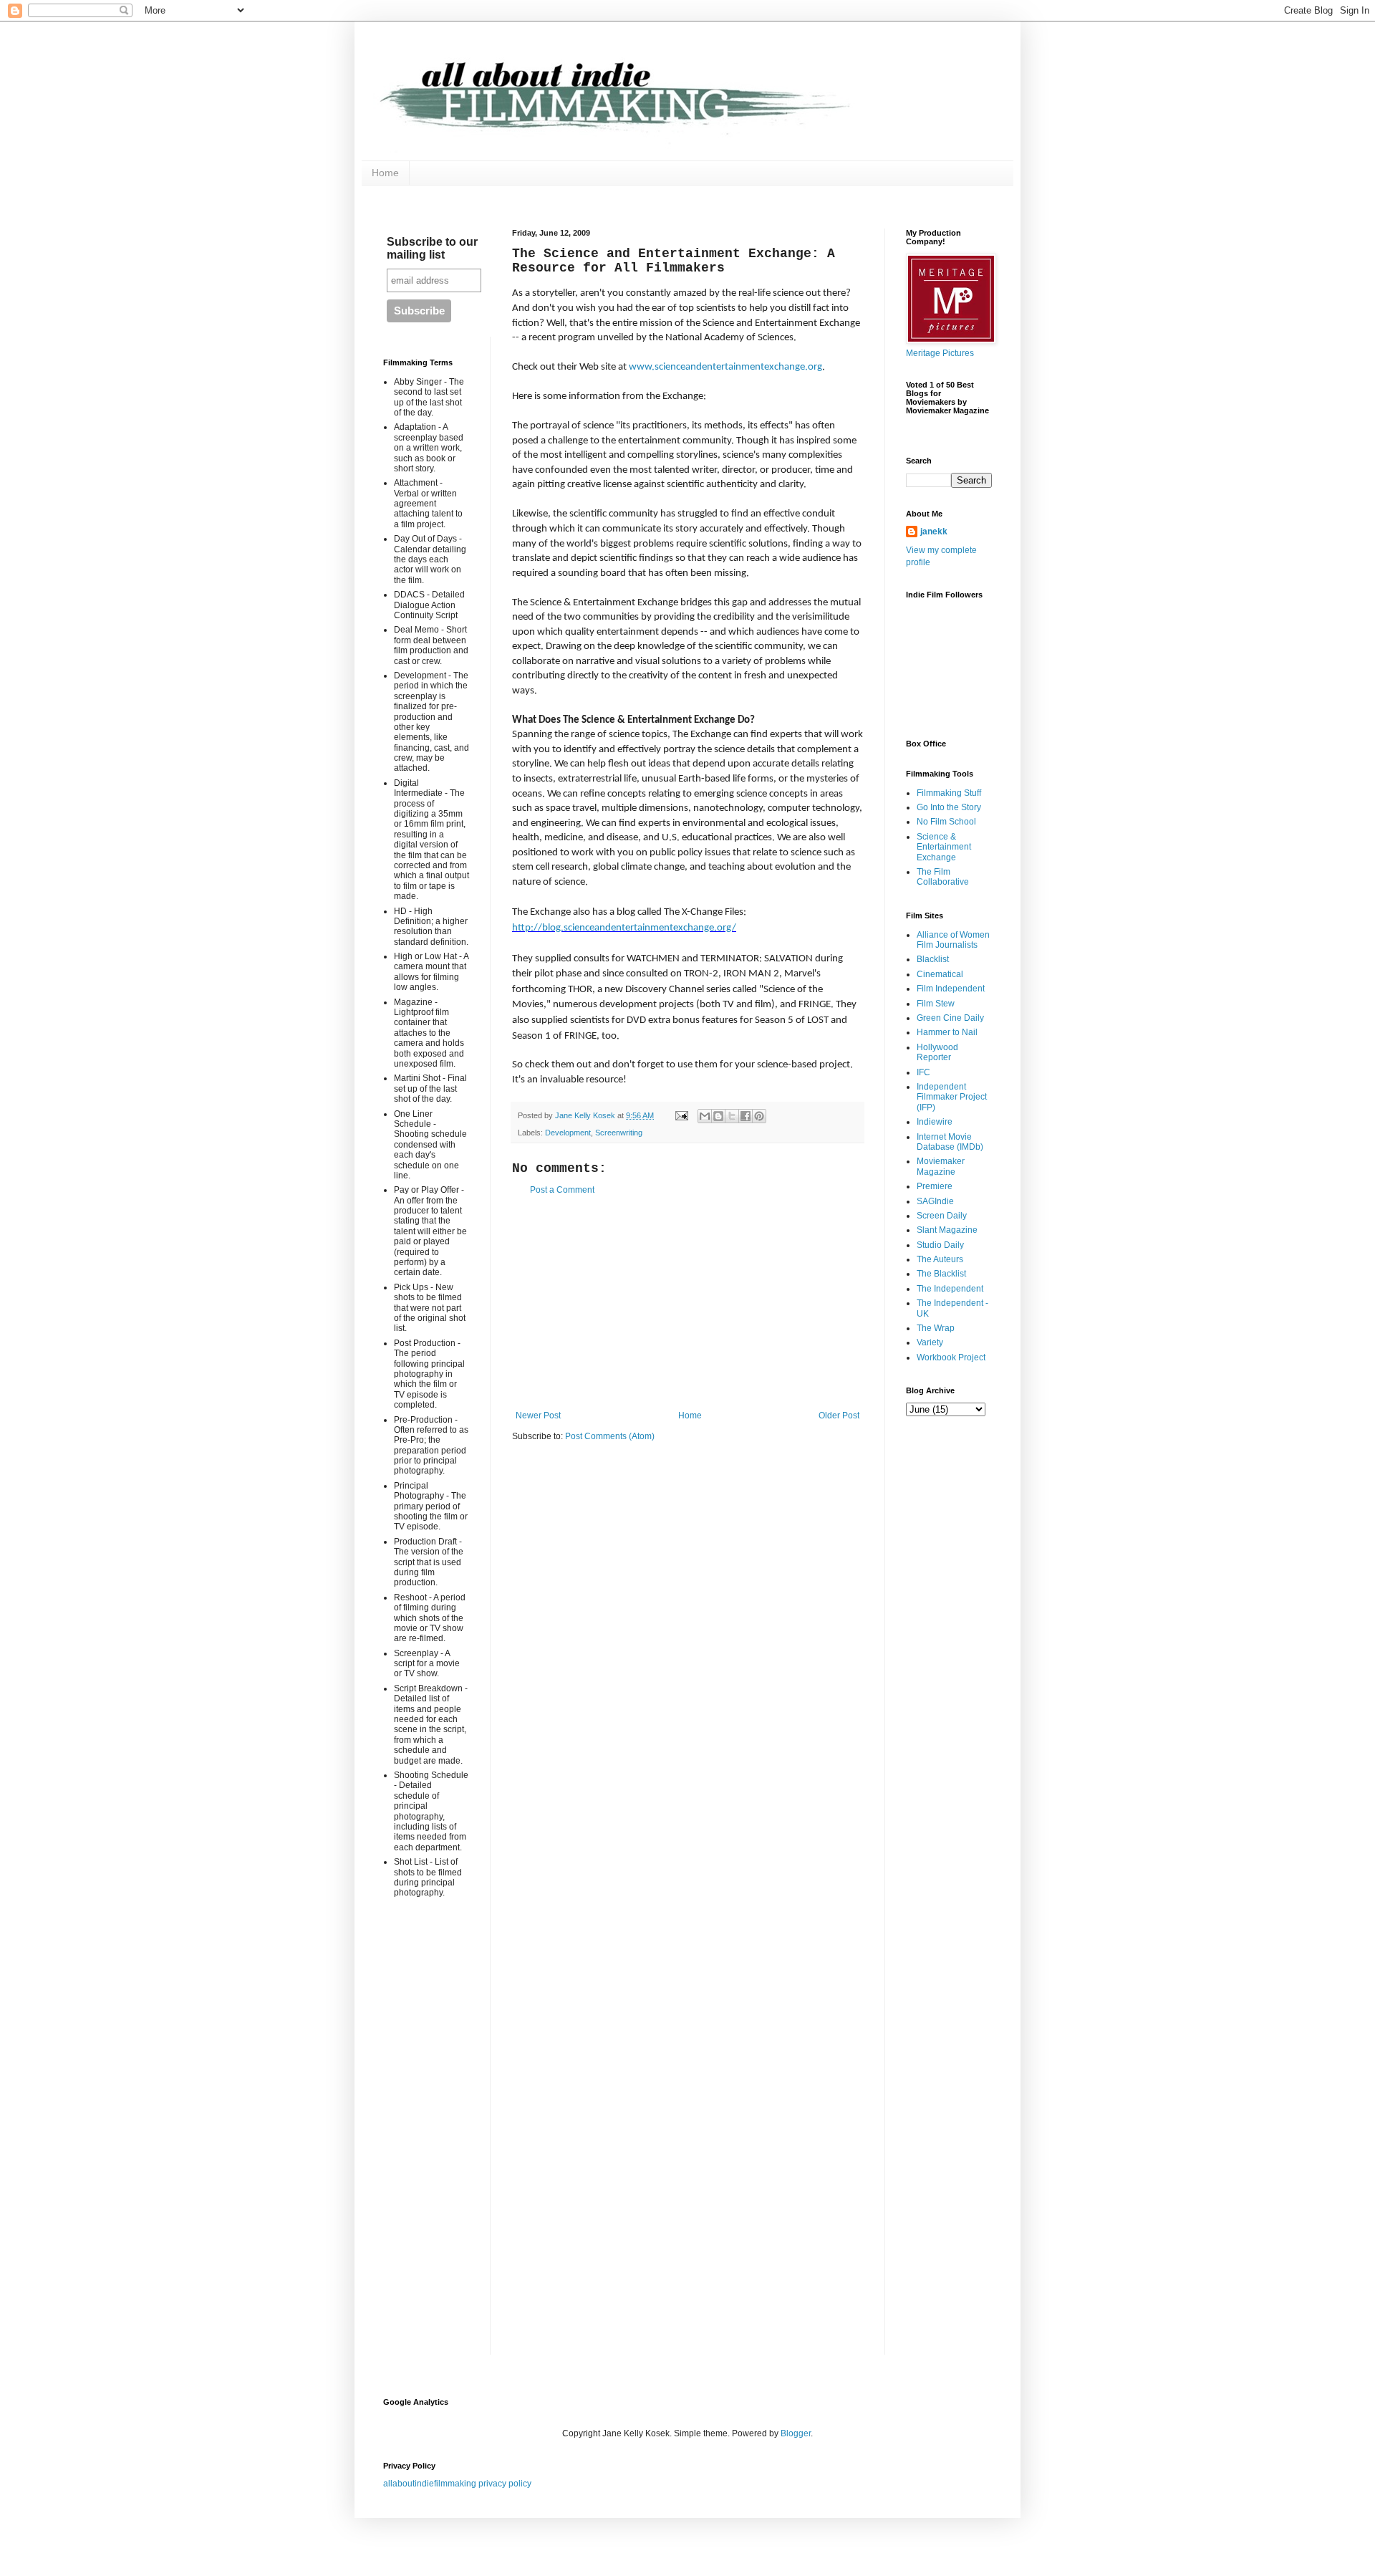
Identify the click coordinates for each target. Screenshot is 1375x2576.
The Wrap (936, 1328)
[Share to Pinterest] (759, 1116)
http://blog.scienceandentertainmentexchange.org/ (624, 928)
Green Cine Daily (950, 1018)
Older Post (839, 1416)
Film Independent (951, 989)
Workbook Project (951, 1357)
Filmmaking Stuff (949, 793)
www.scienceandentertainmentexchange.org (725, 367)
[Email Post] (681, 1115)
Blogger (796, 2433)
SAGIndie (935, 1201)
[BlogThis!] (718, 1116)
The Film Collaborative (943, 877)
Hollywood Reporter (937, 1052)
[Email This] (705, 1116)
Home (385, 173)
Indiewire (935, 1122)
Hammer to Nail (947, 1032)
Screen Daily (942, 1216)
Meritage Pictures (940, 353)
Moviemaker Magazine (941, 1166)
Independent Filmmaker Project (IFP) (952, 1097)
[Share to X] (732, 1116)
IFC (923, 1072)
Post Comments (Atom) (610, 1436)
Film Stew (936, 1004)
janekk (934, 532)
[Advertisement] (687, 1303)
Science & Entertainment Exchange (944, 847)
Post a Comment (562, 1190)
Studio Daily (940, 1245)
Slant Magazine (947, 1230)
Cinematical (940, 974)
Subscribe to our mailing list (432, 248)
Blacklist (933, 959)
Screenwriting (619, 1133)
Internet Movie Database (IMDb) (950, 1142)
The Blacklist (941, 1274)
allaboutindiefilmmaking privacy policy (457, 2484)
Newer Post (538, 1416)
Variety (930, 1342)
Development (568, 1133)
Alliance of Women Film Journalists (953, 940)
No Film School (946, 822)
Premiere (935, 1186)
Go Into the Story (949, 807)
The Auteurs (940, 1259)
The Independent (950, 1289)
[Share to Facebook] (746, 1116)
